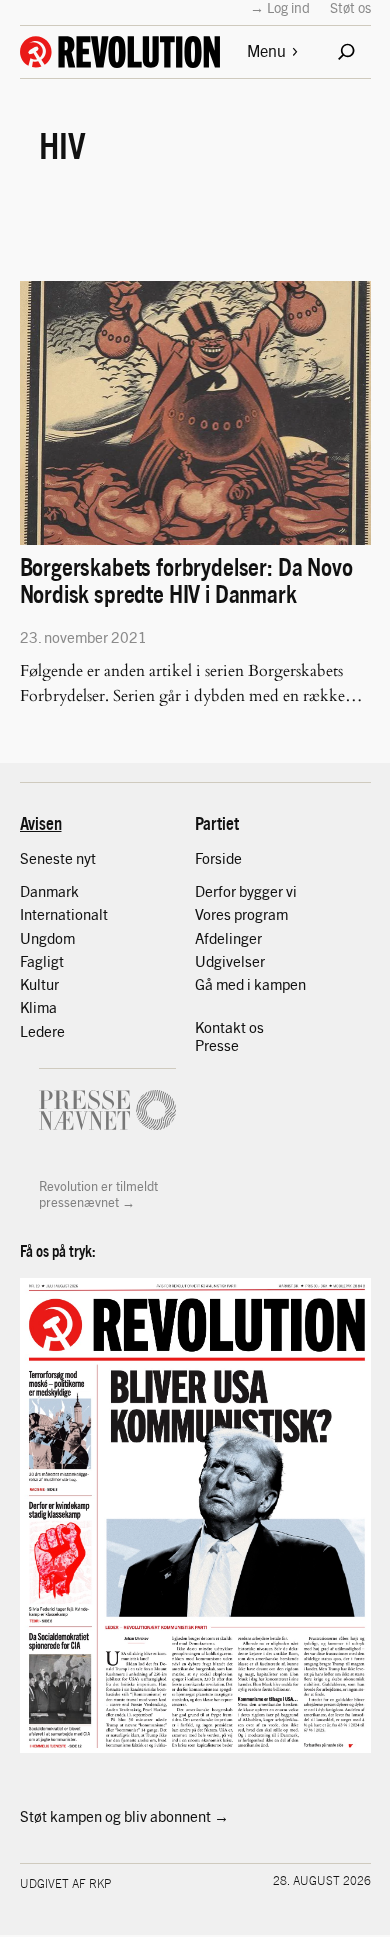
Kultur (39, 984)
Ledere (42, 1031)
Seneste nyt (58, 858)
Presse (217, 1045)
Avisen (41, 822)
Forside (218, 858)
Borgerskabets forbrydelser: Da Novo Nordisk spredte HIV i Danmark (186, 579)
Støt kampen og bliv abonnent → (124, 1816)
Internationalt (64, 914)
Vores (214, 914)
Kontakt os (229, 1027)
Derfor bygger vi (246, 891)
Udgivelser (230, 961)
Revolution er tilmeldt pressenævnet (98, 1193)
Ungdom (47, 938)
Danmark (49, 891)
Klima (38, 1007)
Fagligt (42, 961)
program (261, 914)
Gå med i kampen (250, 984)
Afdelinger (228, 938)
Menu (266, 50)
